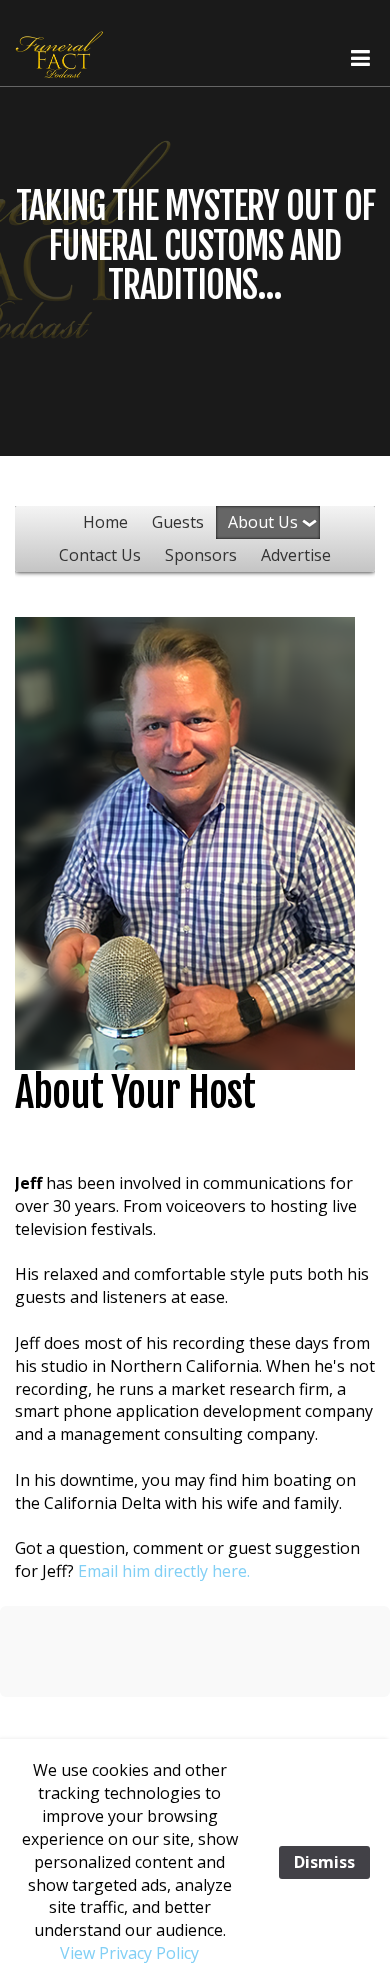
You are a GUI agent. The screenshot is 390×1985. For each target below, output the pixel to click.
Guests (178, 522)
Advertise (296, 555)
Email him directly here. (164, 1571)
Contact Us (100, 555)
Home (105, 522)
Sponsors (201, 555)
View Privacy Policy (129, 1953)
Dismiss (324, 1862)
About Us (263, 522)
